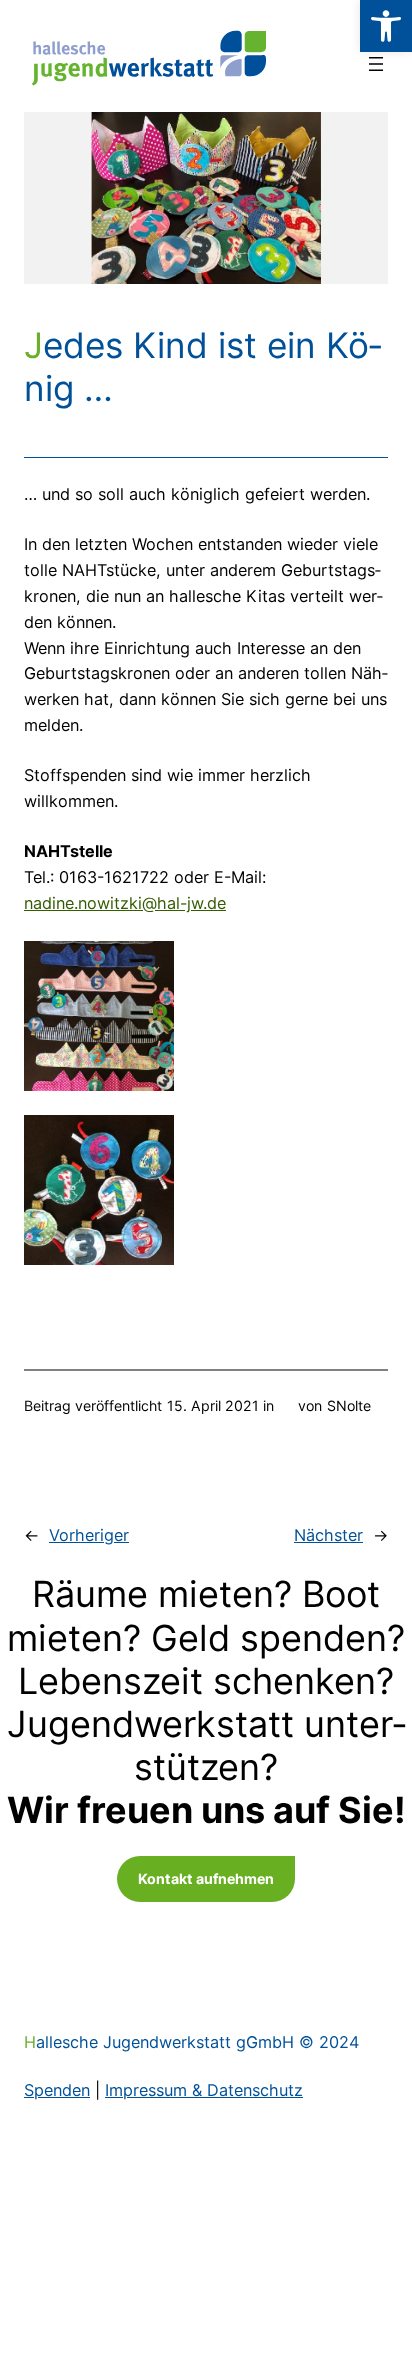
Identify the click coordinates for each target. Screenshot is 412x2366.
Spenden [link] (57, 2090)
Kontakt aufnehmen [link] (206, 1878)
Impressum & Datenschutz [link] (204, 2090)
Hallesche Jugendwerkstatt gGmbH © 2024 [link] (191, 2042)
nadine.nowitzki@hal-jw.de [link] (125, 903)
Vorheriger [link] (89, 1535)
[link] (386, 26)
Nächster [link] (328, 1535)
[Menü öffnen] (376, 64)
